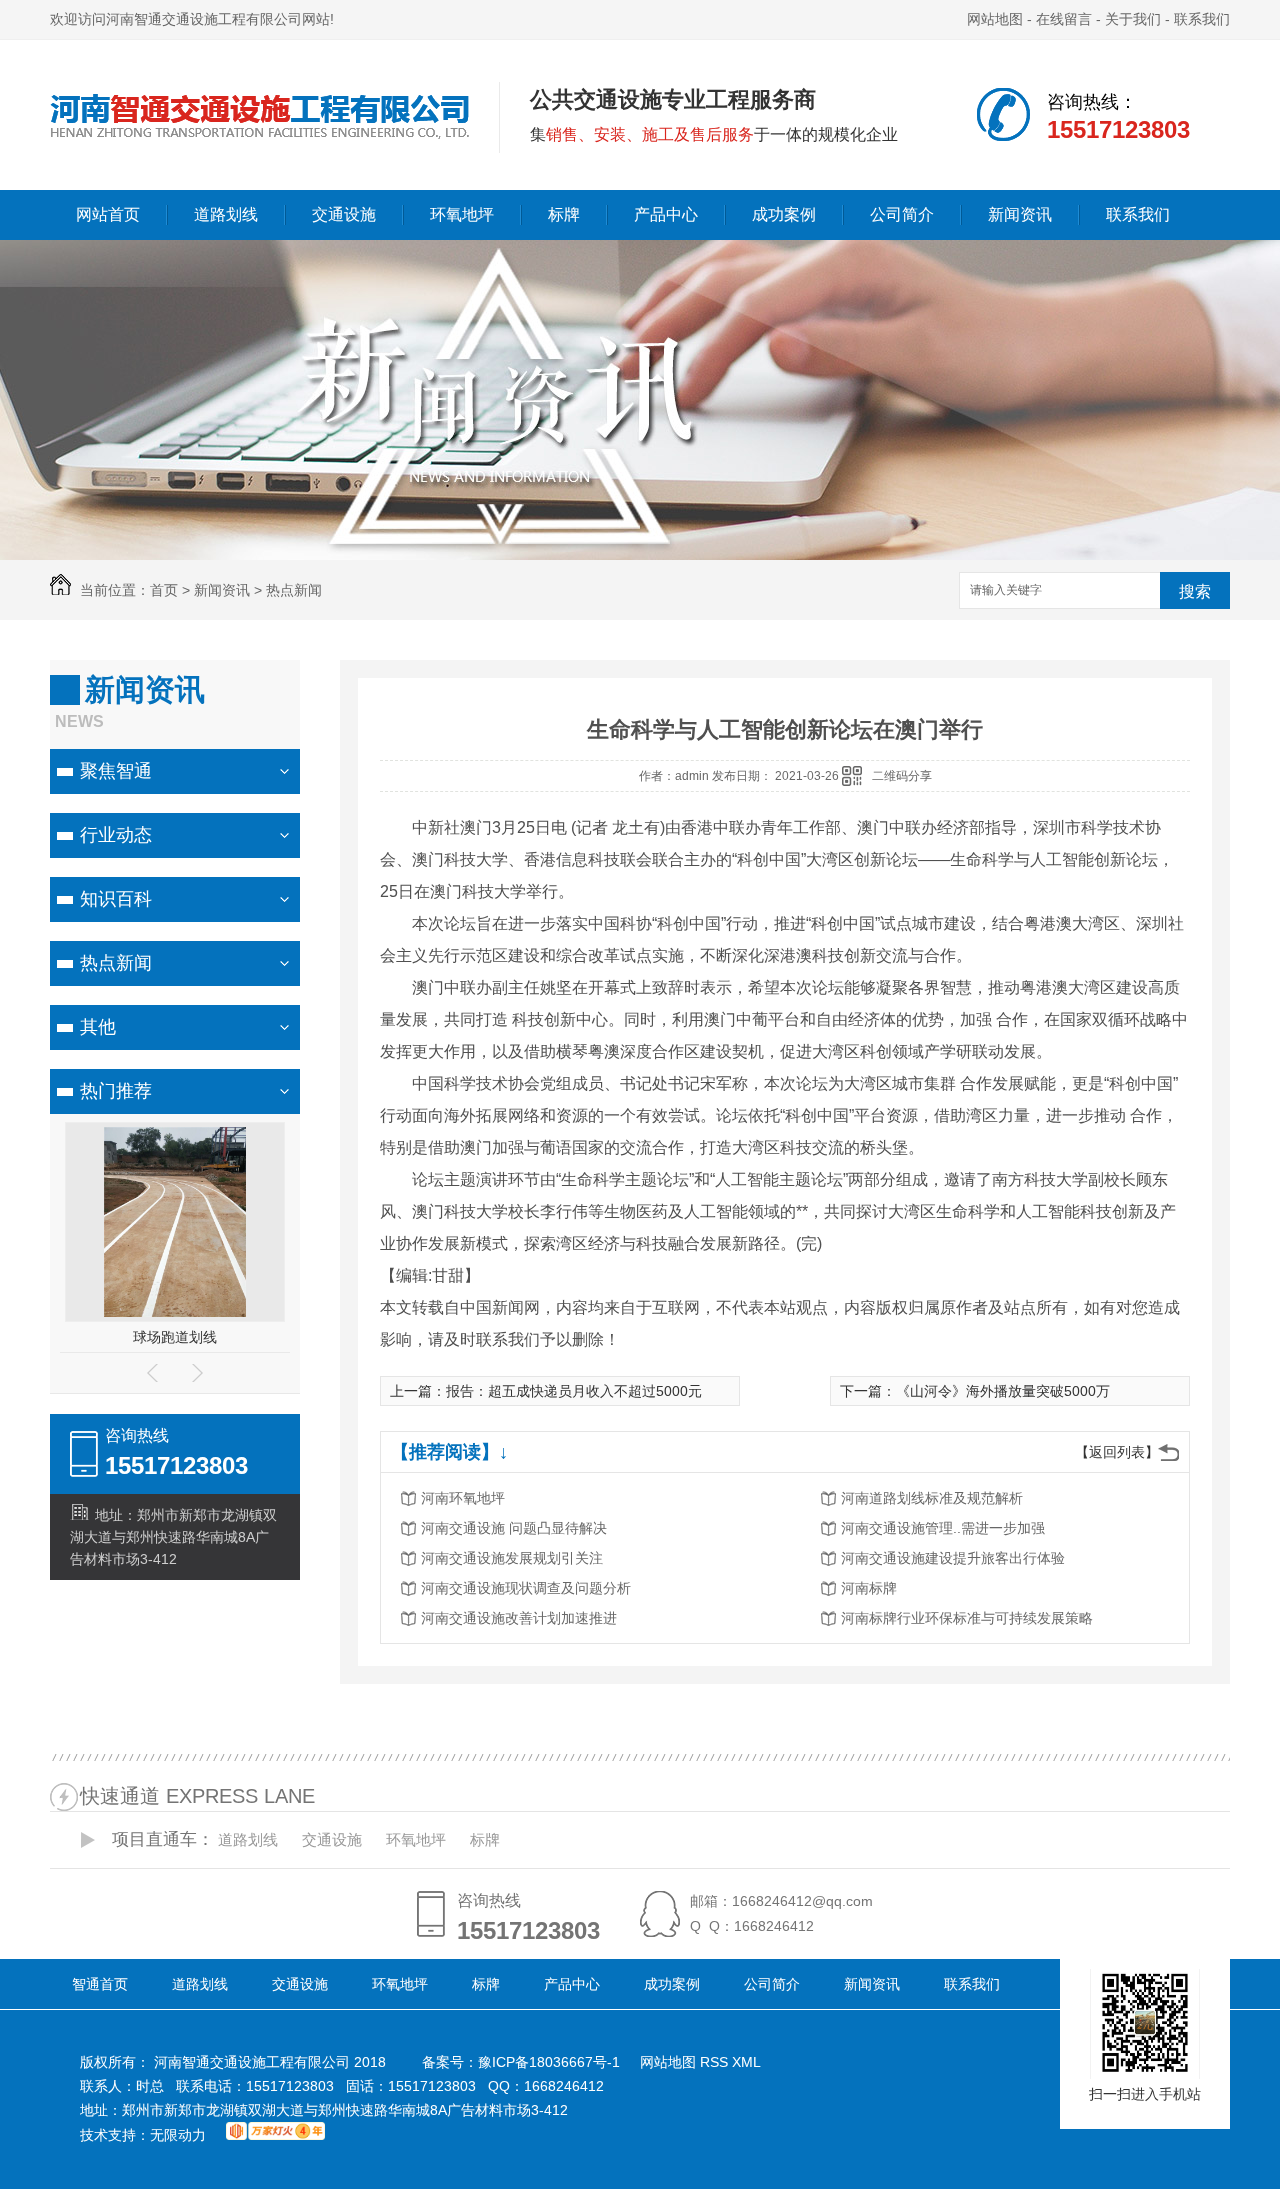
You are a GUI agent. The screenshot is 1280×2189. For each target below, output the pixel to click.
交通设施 (344, 214)
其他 (98, 1027)
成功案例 (784, 214)
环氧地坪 (462, 214)
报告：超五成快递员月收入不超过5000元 (574, 1391)
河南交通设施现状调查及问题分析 (526, 1588)
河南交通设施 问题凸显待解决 (514, 1528)
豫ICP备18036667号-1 (549, 2062)
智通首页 (100, 1984)
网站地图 (995, 19)
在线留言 (1064, 19)
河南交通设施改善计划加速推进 (519, 1618)
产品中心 (666, 214)
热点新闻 (294, 590)
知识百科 (116, 899)
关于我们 (1133, 19)
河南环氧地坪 (463, 1498)
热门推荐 (116, 1091)
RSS (716, 2062)
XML (746, 2062)
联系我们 (1202, 19)
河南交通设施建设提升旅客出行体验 (953, 1558)
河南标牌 (869, 1588)
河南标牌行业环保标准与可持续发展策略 (967, 1618)
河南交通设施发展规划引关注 (512, 1558)
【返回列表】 (1117, 1452)
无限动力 (178, 2135)
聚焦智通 (116, 771)
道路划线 (226, 214)
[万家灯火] (275, 2135)
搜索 (1195, 591)
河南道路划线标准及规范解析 (932, 1498)
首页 (164, 590)
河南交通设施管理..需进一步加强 (943, 1528)
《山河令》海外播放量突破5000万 (1003, 1391)
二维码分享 (902, 776)
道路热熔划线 (175, 1337)
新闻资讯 (1020, 214)
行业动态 (116, 835)
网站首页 (108, 214)
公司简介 (902, 214)
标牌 (564, 214)
